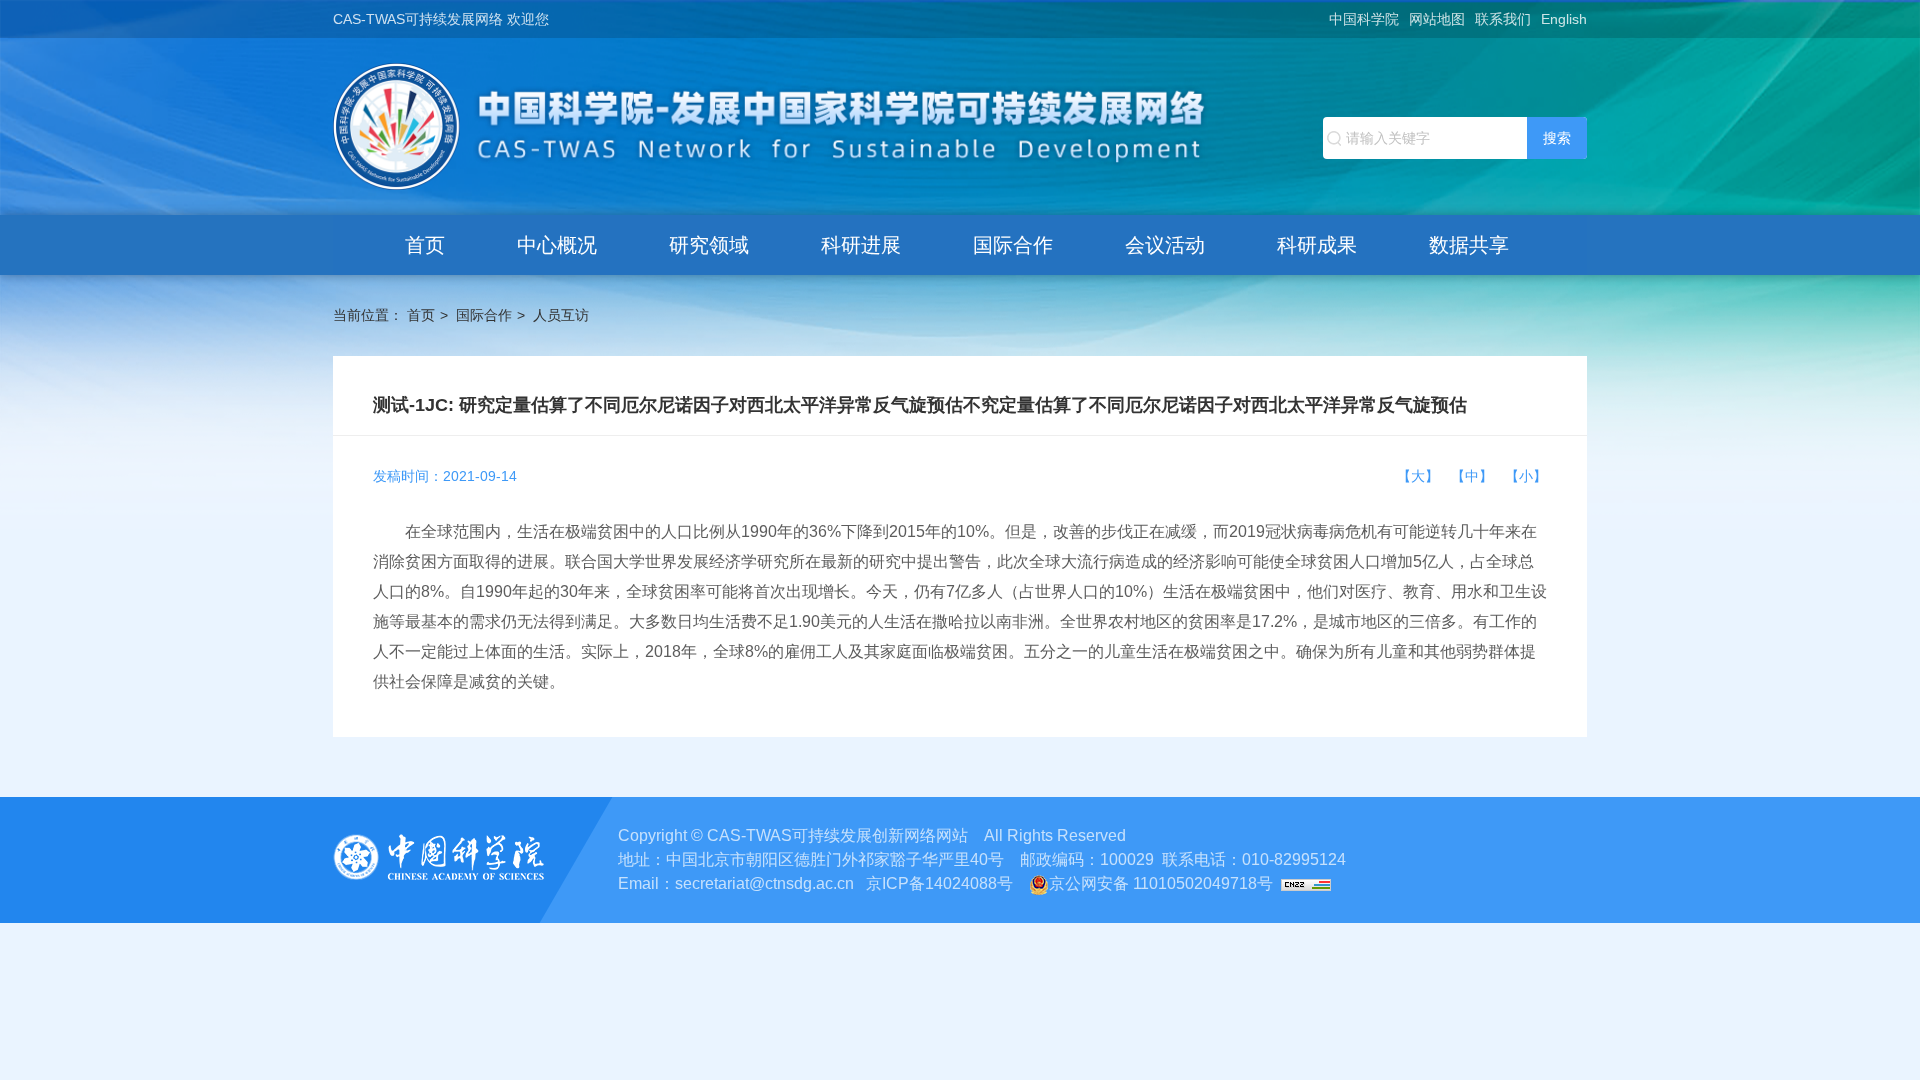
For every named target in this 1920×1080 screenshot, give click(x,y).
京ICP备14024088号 (939, 883)
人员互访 (561, 315)
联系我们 (1503, 19)
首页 (425, 245)
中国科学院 (1364, 19)
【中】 (1476, 476)
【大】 (1422, 476)
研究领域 (709, 245)
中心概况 (557, 245)
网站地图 (1437, 19)
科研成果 (1317, 245)
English (1564, 19)
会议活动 (1165, 245)
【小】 (1526, 476)
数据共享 (1469, 245)
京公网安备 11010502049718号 (1161, 883)
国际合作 (1013, 245)
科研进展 (861, 245)
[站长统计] (1306, 883)
